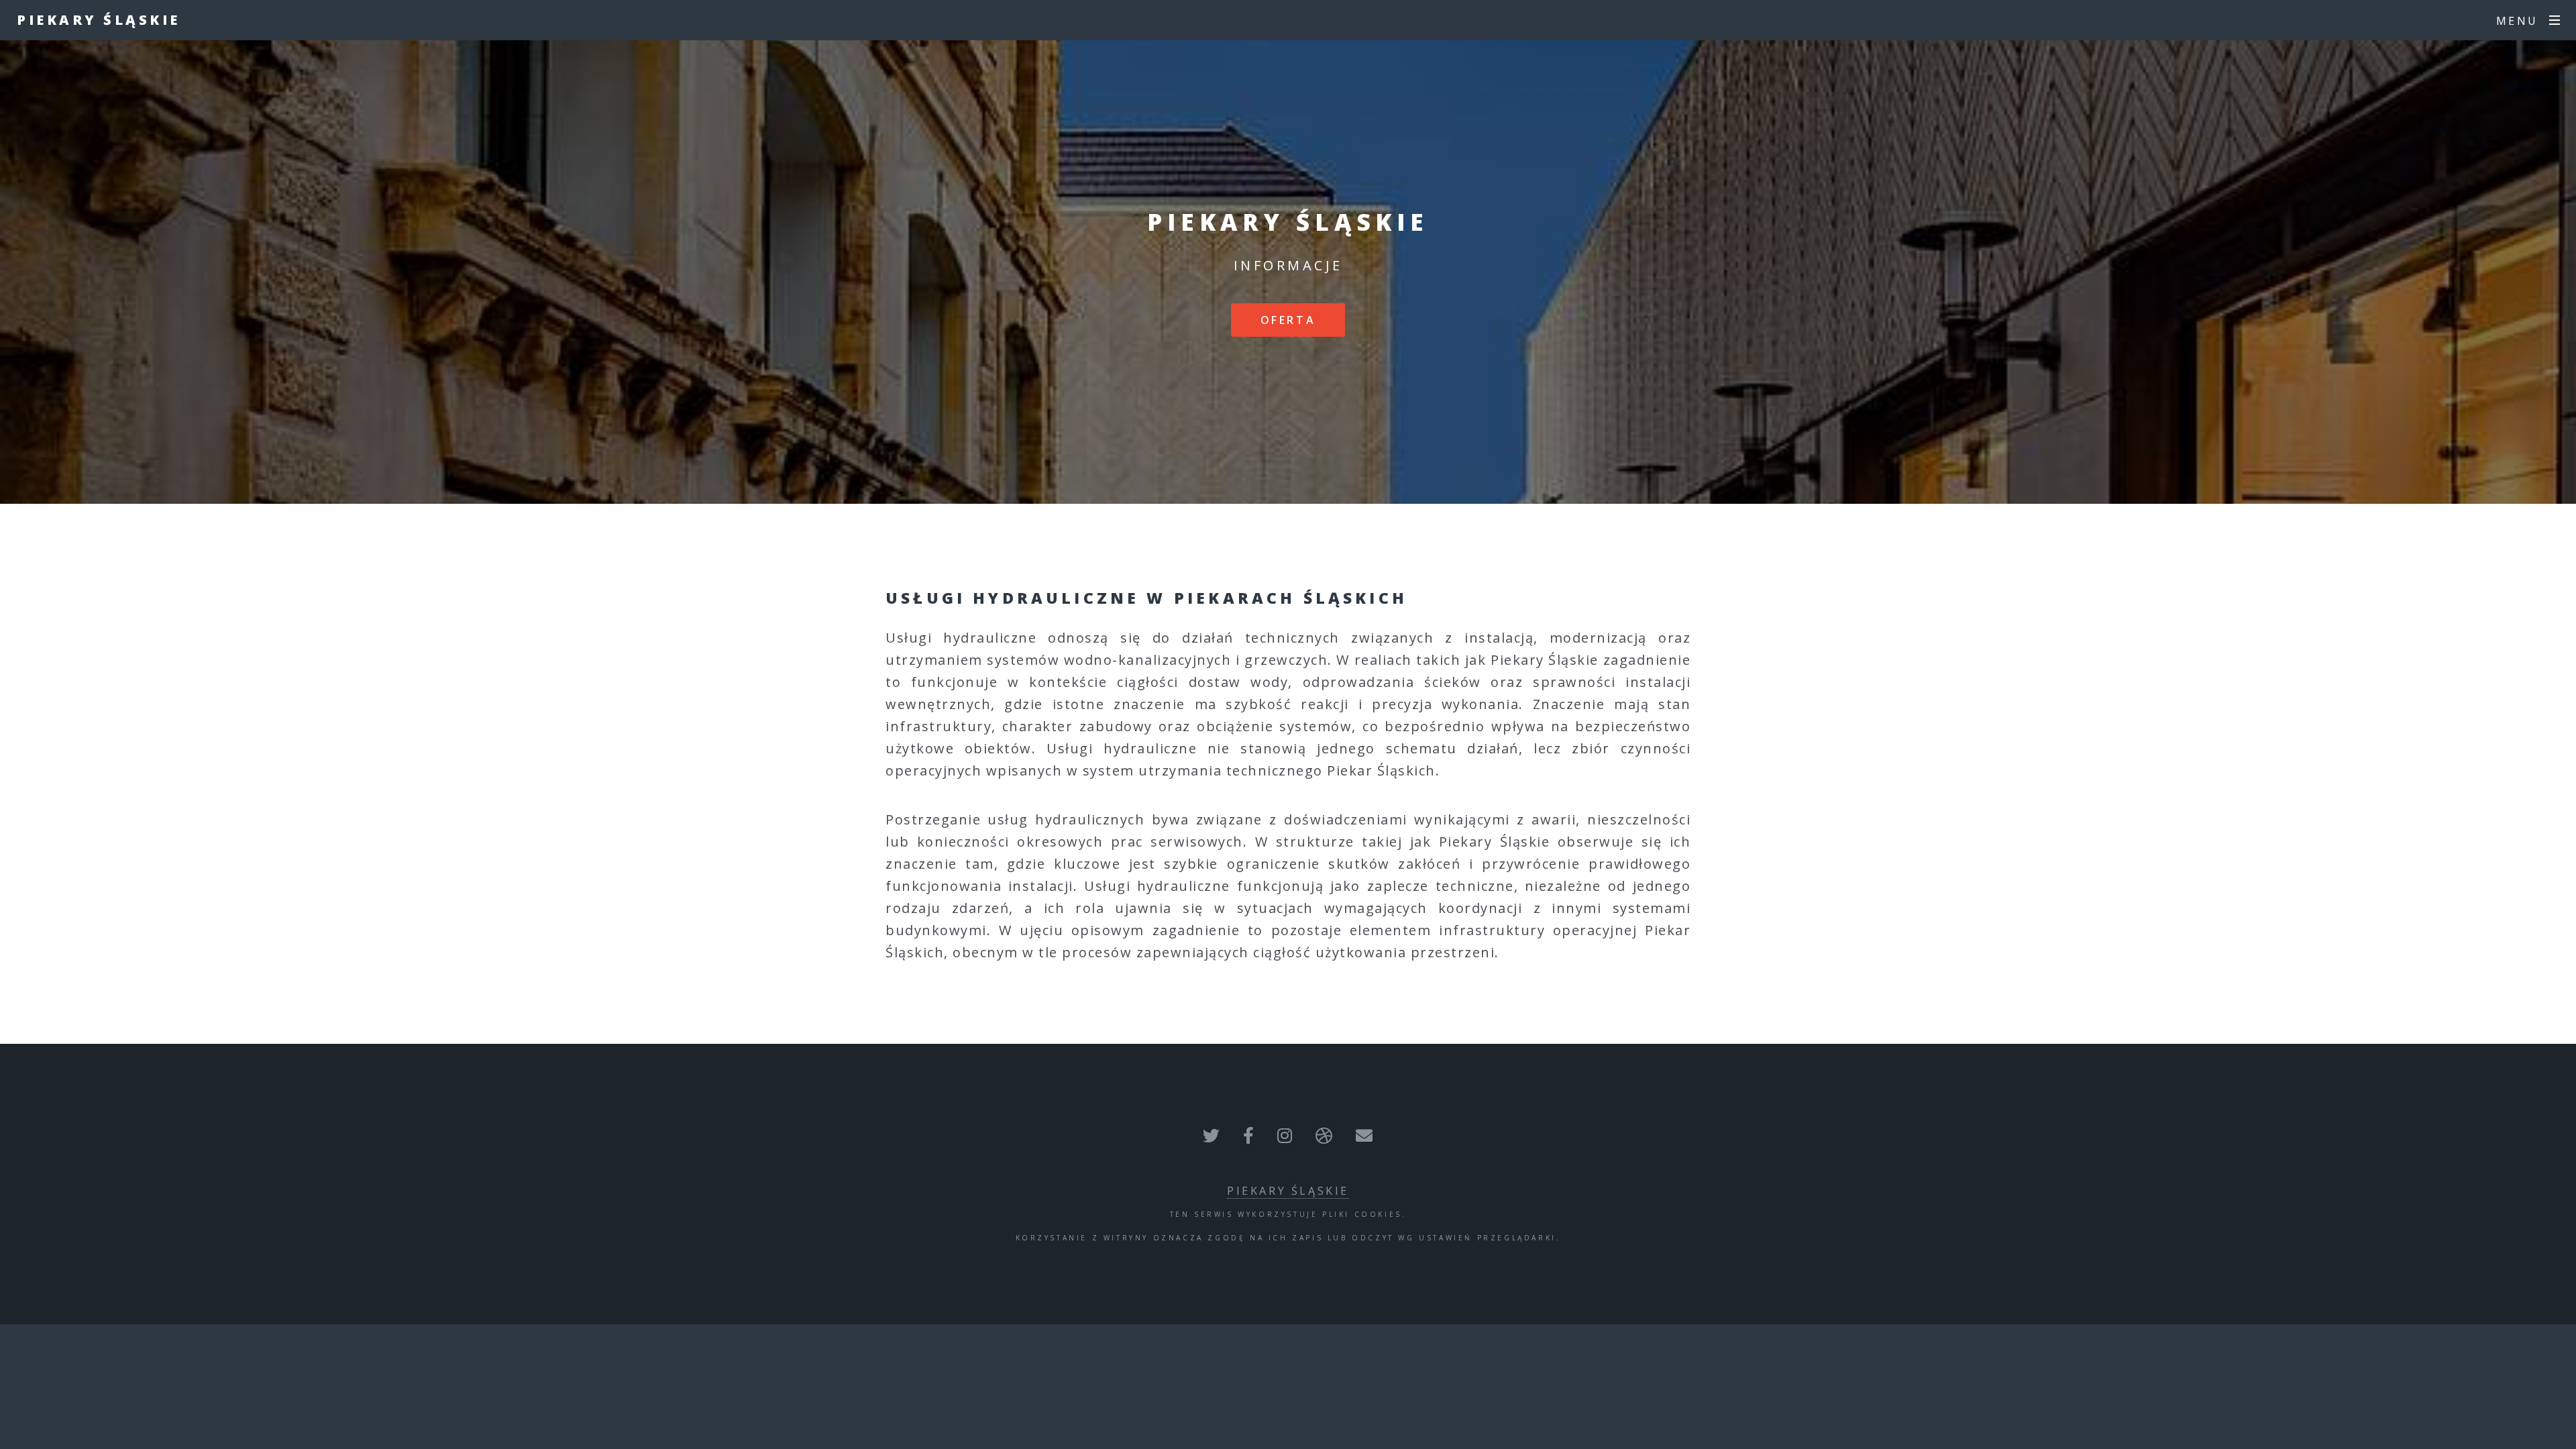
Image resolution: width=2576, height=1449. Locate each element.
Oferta (1288, 320)
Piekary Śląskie (99, 20)
